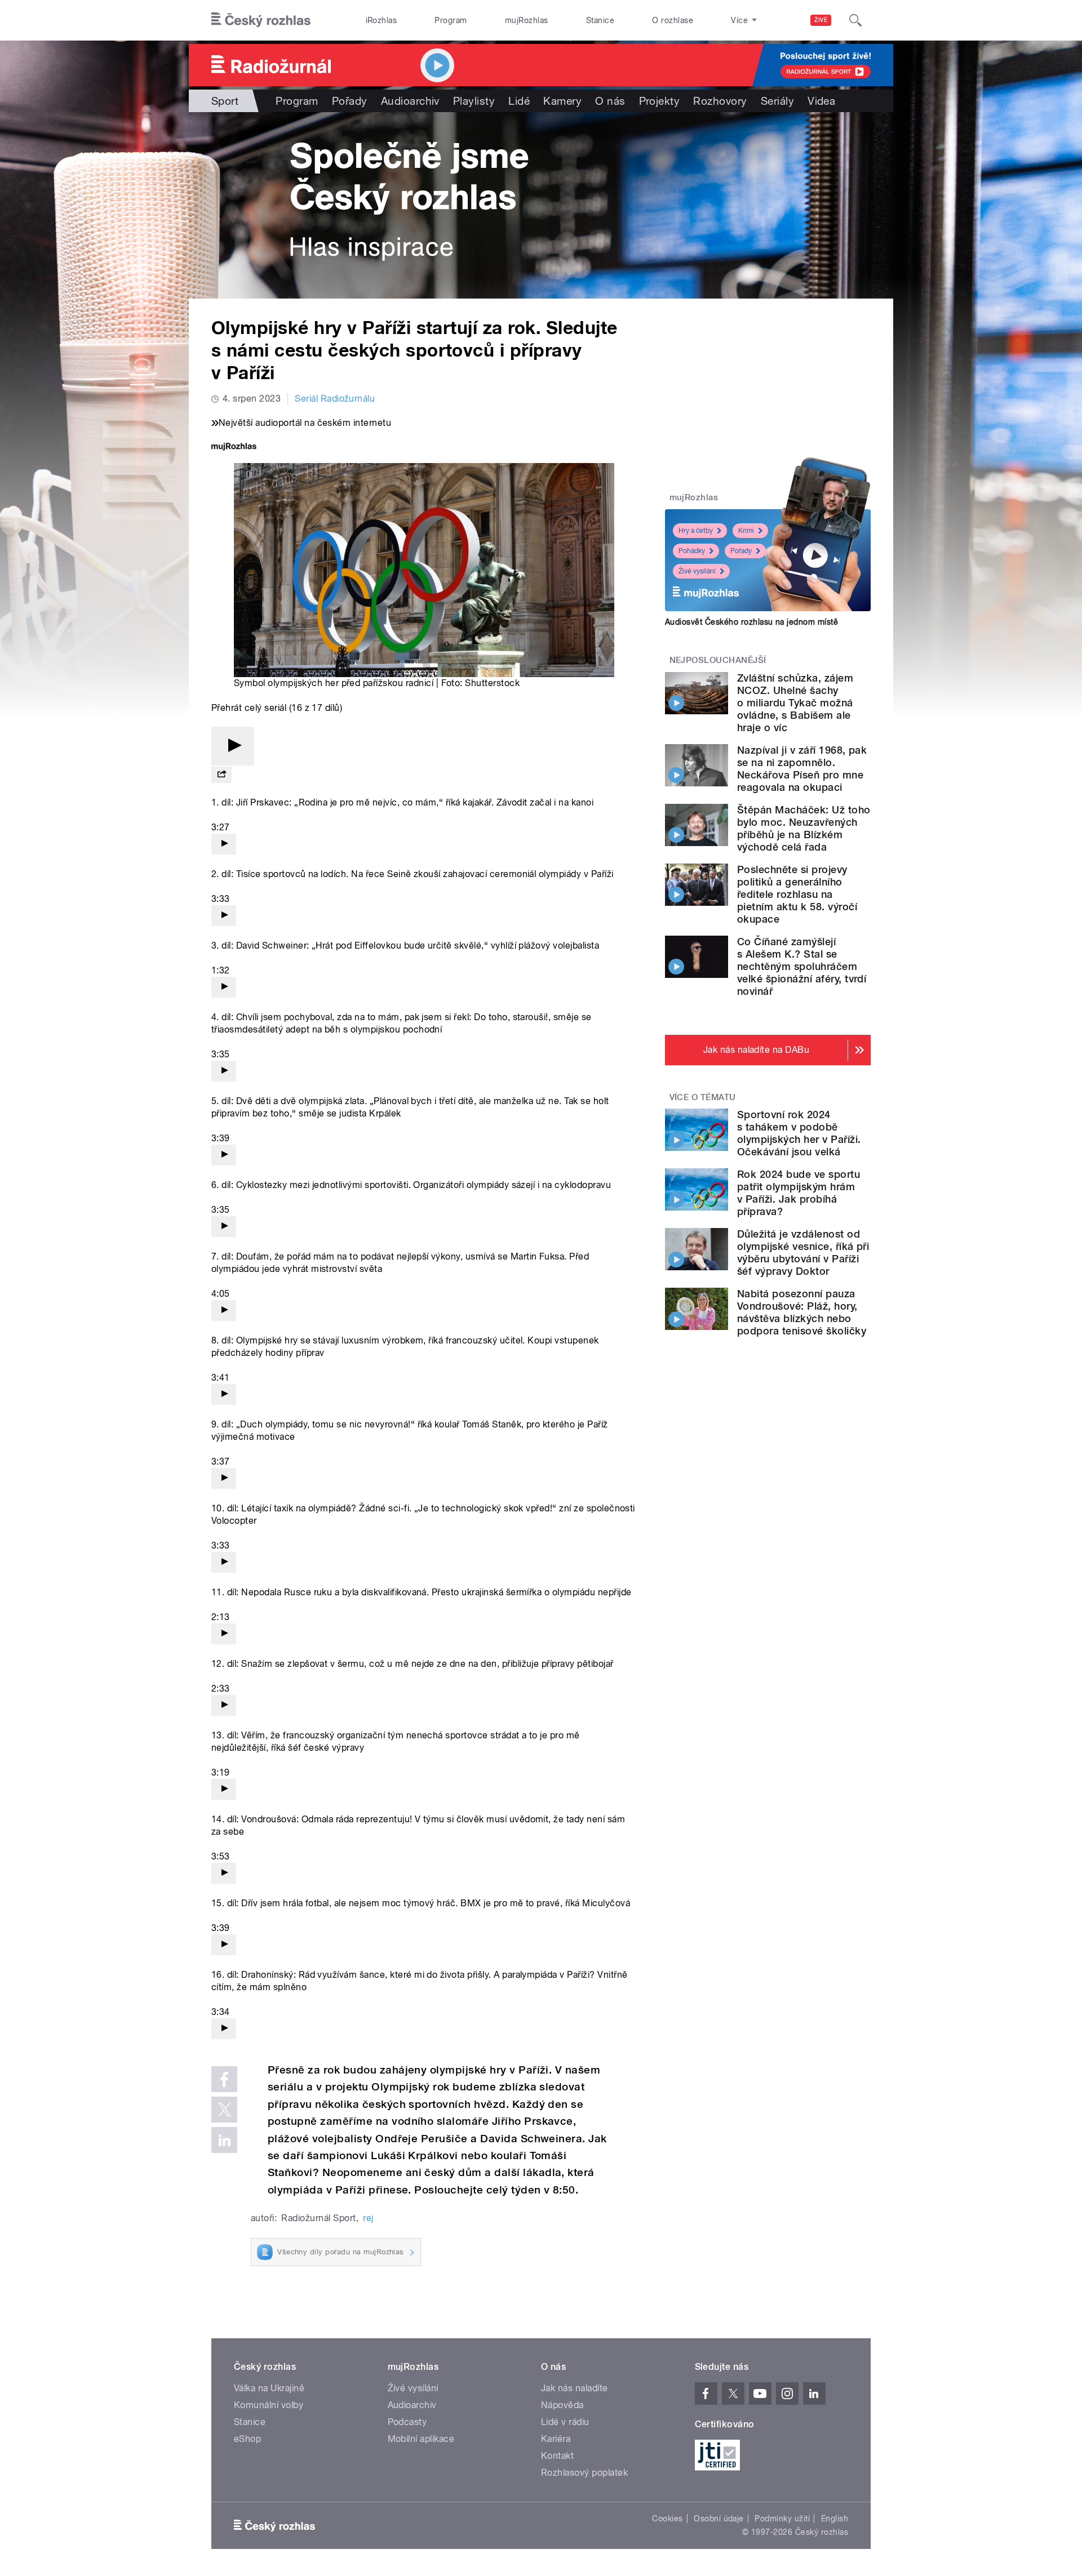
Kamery (562, 101)
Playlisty (474, 101)
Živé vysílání (697, 571)
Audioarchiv (410, 101)
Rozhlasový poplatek (584, 2473)
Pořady (350, 101)
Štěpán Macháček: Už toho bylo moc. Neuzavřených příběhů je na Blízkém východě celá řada (804, 828)
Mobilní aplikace (421, 2439)
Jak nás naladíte (575, 2388)
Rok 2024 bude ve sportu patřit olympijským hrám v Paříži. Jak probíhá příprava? (799, 1193)
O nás (610, 101)
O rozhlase (673, 20)
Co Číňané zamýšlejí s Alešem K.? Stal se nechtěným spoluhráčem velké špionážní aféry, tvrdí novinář (802, 966)
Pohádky (692, 551)
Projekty (660, 101)
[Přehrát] (233, 746)
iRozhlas (382, 20)
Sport (225, 101)
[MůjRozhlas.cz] (234, 448)
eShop (247, 2439)
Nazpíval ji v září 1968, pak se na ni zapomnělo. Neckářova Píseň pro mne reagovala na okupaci (802, 769)
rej (368, 2218)
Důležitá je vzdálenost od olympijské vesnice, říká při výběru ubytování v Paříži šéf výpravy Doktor (803, 1253)
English (835, 2519)
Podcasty (407, 2422)
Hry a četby (696, 531)
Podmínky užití (782, 2519)
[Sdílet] (221, 775)
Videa (821, 101)
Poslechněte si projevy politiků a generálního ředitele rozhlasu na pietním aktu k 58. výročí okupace (797, 894)
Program (451, 20)
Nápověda (562, 2405)
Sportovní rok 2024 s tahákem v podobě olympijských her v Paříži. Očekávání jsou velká (799, 1133)
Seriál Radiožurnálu (335, 399)
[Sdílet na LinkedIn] (224, 2140)
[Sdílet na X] (224, 2110)
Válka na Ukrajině (269, 2388)
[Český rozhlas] (261, 20)
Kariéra (556, 2439)
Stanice (600, 20)
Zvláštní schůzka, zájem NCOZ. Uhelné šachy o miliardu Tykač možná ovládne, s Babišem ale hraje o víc (795, 703)
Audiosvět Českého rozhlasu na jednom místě (751, 622)
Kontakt (557, 2456)
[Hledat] (855, 20)
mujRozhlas (527, 20)
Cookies (667, 2519)
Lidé (519, 101)
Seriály (777, 101)
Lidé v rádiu (565, 2422)
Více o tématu (703, 1097)
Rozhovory (720, 101)
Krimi (746, 531)
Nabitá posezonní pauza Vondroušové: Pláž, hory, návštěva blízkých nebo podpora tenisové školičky (802, 1312)
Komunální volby (269, 2405)
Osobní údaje (719, 2519)
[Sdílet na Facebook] (224, 2079)
